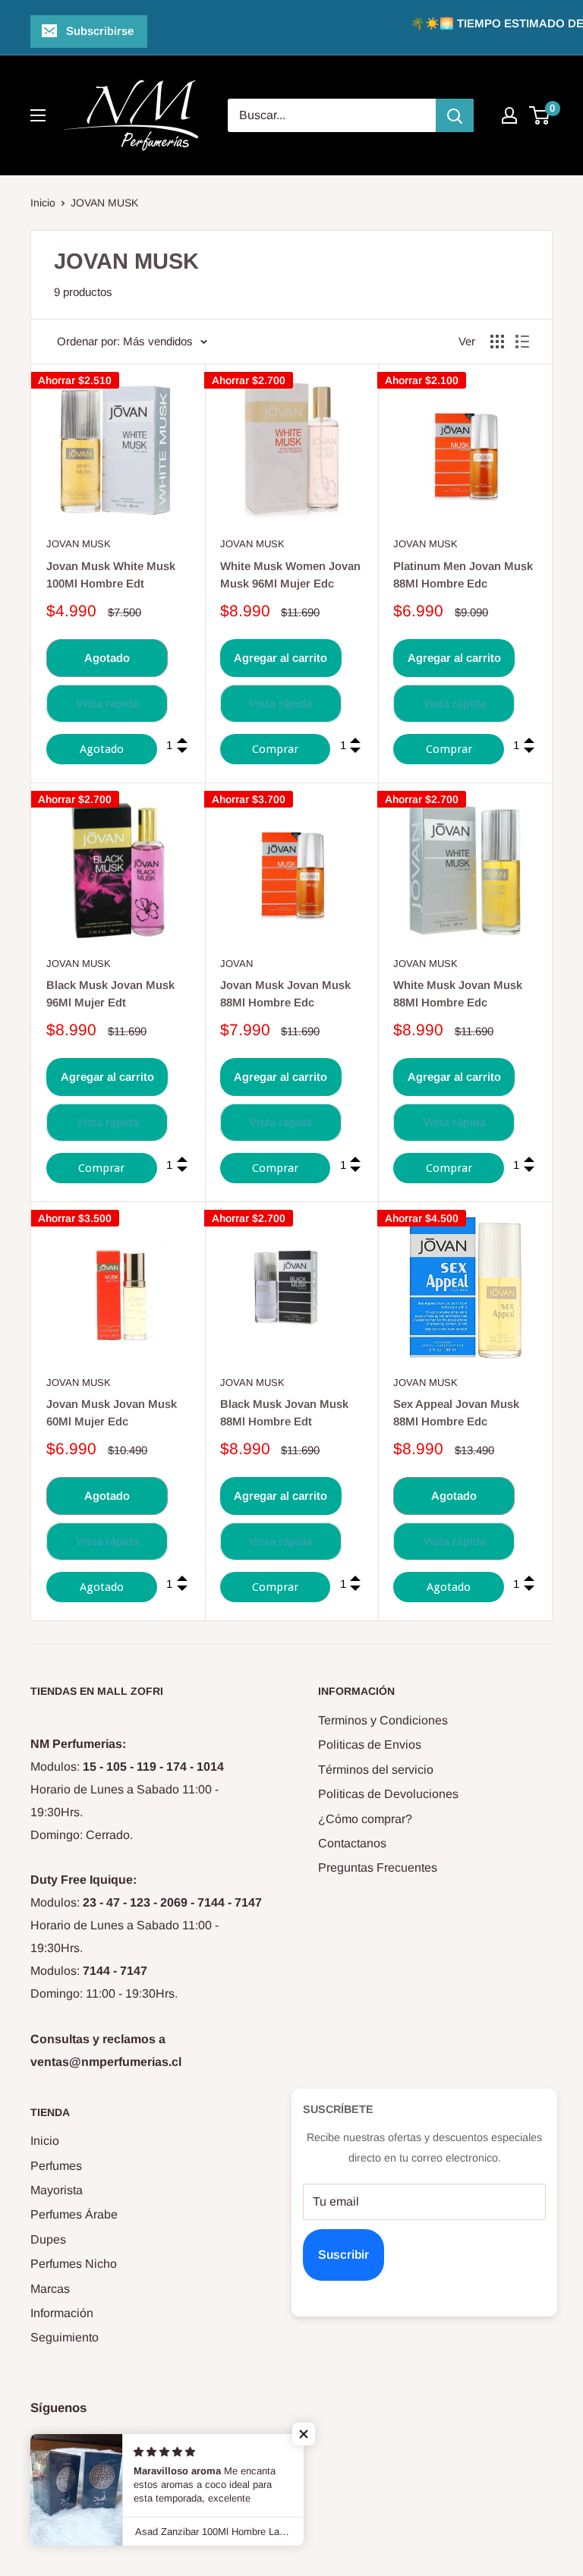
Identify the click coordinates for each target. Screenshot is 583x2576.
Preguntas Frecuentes (378, 1867)
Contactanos (352, 1843)
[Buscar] (455, 115)
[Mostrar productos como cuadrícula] (497, 342)
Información (62, 2313)
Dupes (48, 2239)
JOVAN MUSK (104, 203)
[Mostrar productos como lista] (522, 342)
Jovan (236, 964)
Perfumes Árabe (74, 2214)
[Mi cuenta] (509, 115)
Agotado (107, 658)
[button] (304, 2434)
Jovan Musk (79, 544)
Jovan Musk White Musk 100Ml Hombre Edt (111, 575)
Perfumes (56, 2166)
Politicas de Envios (370, 1745)
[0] (540, 115)
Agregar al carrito (280, 658)
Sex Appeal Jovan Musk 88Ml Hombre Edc (456, 1412)
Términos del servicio (376, 1770)
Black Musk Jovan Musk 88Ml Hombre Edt (284, 1412)
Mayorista (57, 2190)
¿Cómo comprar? (365, 1819)
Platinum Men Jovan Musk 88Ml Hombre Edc (463, 575)
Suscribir (343, 2255)
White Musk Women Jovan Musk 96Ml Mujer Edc (290, 575)
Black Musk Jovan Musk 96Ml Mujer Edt (110, 994)
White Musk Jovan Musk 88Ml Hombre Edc (458, 994)
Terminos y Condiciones (383, 1720)
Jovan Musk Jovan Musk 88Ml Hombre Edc (285, 994)
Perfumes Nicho (74, 2264)
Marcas (50, 2289)
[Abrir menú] (38, 115)
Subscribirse (100, 31)
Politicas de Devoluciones (388, 1794)
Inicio (43, 203)
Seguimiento (65, 2337)
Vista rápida (107, 703)
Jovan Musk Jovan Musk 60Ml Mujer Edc (112, 1412)
